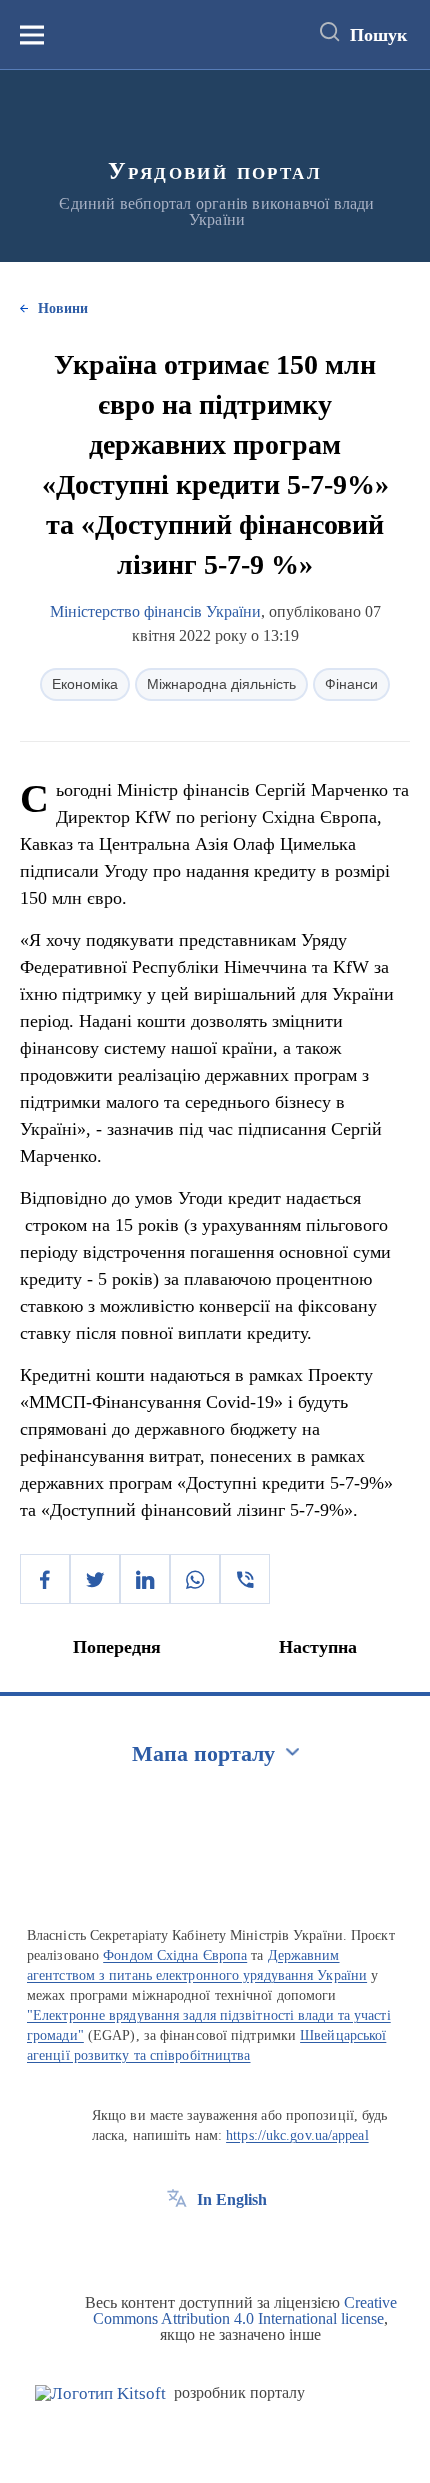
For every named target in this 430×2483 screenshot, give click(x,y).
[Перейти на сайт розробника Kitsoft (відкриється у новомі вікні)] (100, 2393)
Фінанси (351, 684)
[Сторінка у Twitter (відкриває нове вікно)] (214, 2245)
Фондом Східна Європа (175, 1955)
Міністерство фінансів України (155, 611)
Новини (63, 308)
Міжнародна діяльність (221, 684)
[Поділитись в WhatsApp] (195, 1579)
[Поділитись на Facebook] (45, 1579)
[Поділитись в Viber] (245, 1579)
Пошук (378, 35)
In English (232, 2199)
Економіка (85, 684)
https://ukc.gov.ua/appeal (297, 2135)
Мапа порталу (203, 1753)
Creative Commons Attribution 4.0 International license (245, 2310)
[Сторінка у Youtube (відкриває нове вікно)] (251, 2245)
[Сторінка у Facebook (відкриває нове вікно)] (177, 2245)
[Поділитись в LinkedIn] (145, 1579)
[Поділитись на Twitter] (95, 1579)
